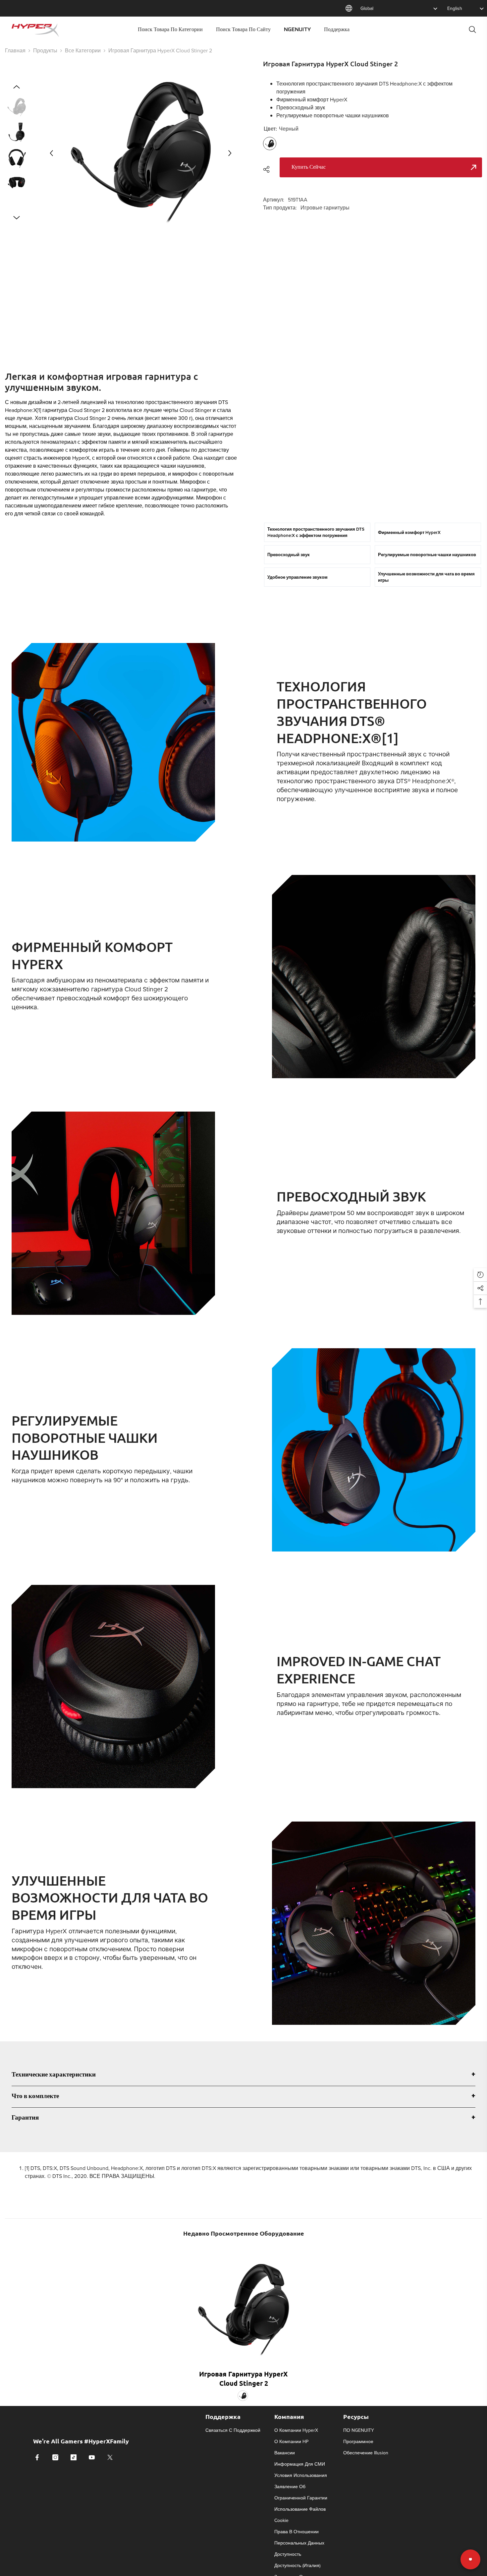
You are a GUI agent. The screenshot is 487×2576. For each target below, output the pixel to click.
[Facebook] (37, 2457)
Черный (243, 2396)
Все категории (83, 50)
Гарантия (25, 2118)
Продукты (45, 50)
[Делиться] (269, 169)
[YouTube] (92, 2457)
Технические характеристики (54, 2075)
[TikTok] (74, 2457)
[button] (51, 153)
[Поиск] (472, 29)
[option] (141, 153)
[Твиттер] (110, 2457)
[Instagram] (55, 2457)
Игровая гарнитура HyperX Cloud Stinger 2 (243, 2378)
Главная (15, 50)
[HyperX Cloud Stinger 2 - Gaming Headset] (243, 2305)
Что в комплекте (35, 2097)
